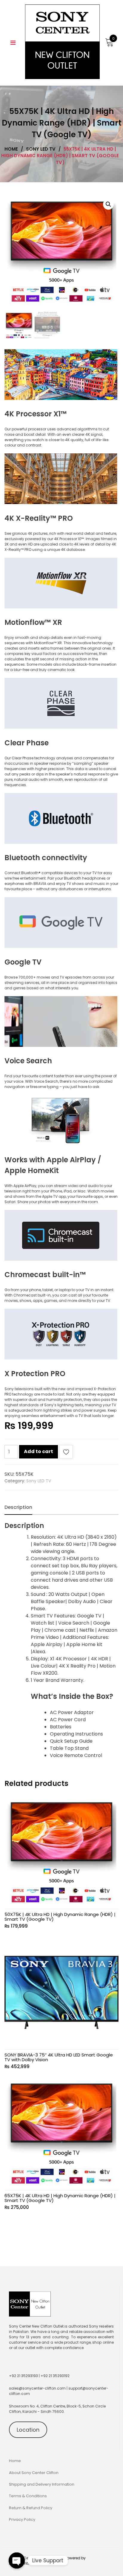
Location (28, 2430)
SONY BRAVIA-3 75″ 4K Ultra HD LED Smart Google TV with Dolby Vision (59, 2057)
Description (18, 1507)
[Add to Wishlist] (66, 1453)
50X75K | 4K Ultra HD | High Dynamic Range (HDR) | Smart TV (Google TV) (60, 1917)
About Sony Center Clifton (34, 2473)
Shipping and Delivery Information (42, 2484)
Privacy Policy (22, 2519)
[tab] (18, 1507)
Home (15, 2461)
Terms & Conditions (28, 2496)
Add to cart (39, 1451)
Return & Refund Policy (31, 2508)
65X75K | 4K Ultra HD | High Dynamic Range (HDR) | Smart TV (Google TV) (60, 2198)
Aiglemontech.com (27, 2563)
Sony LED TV (39, 1481)
